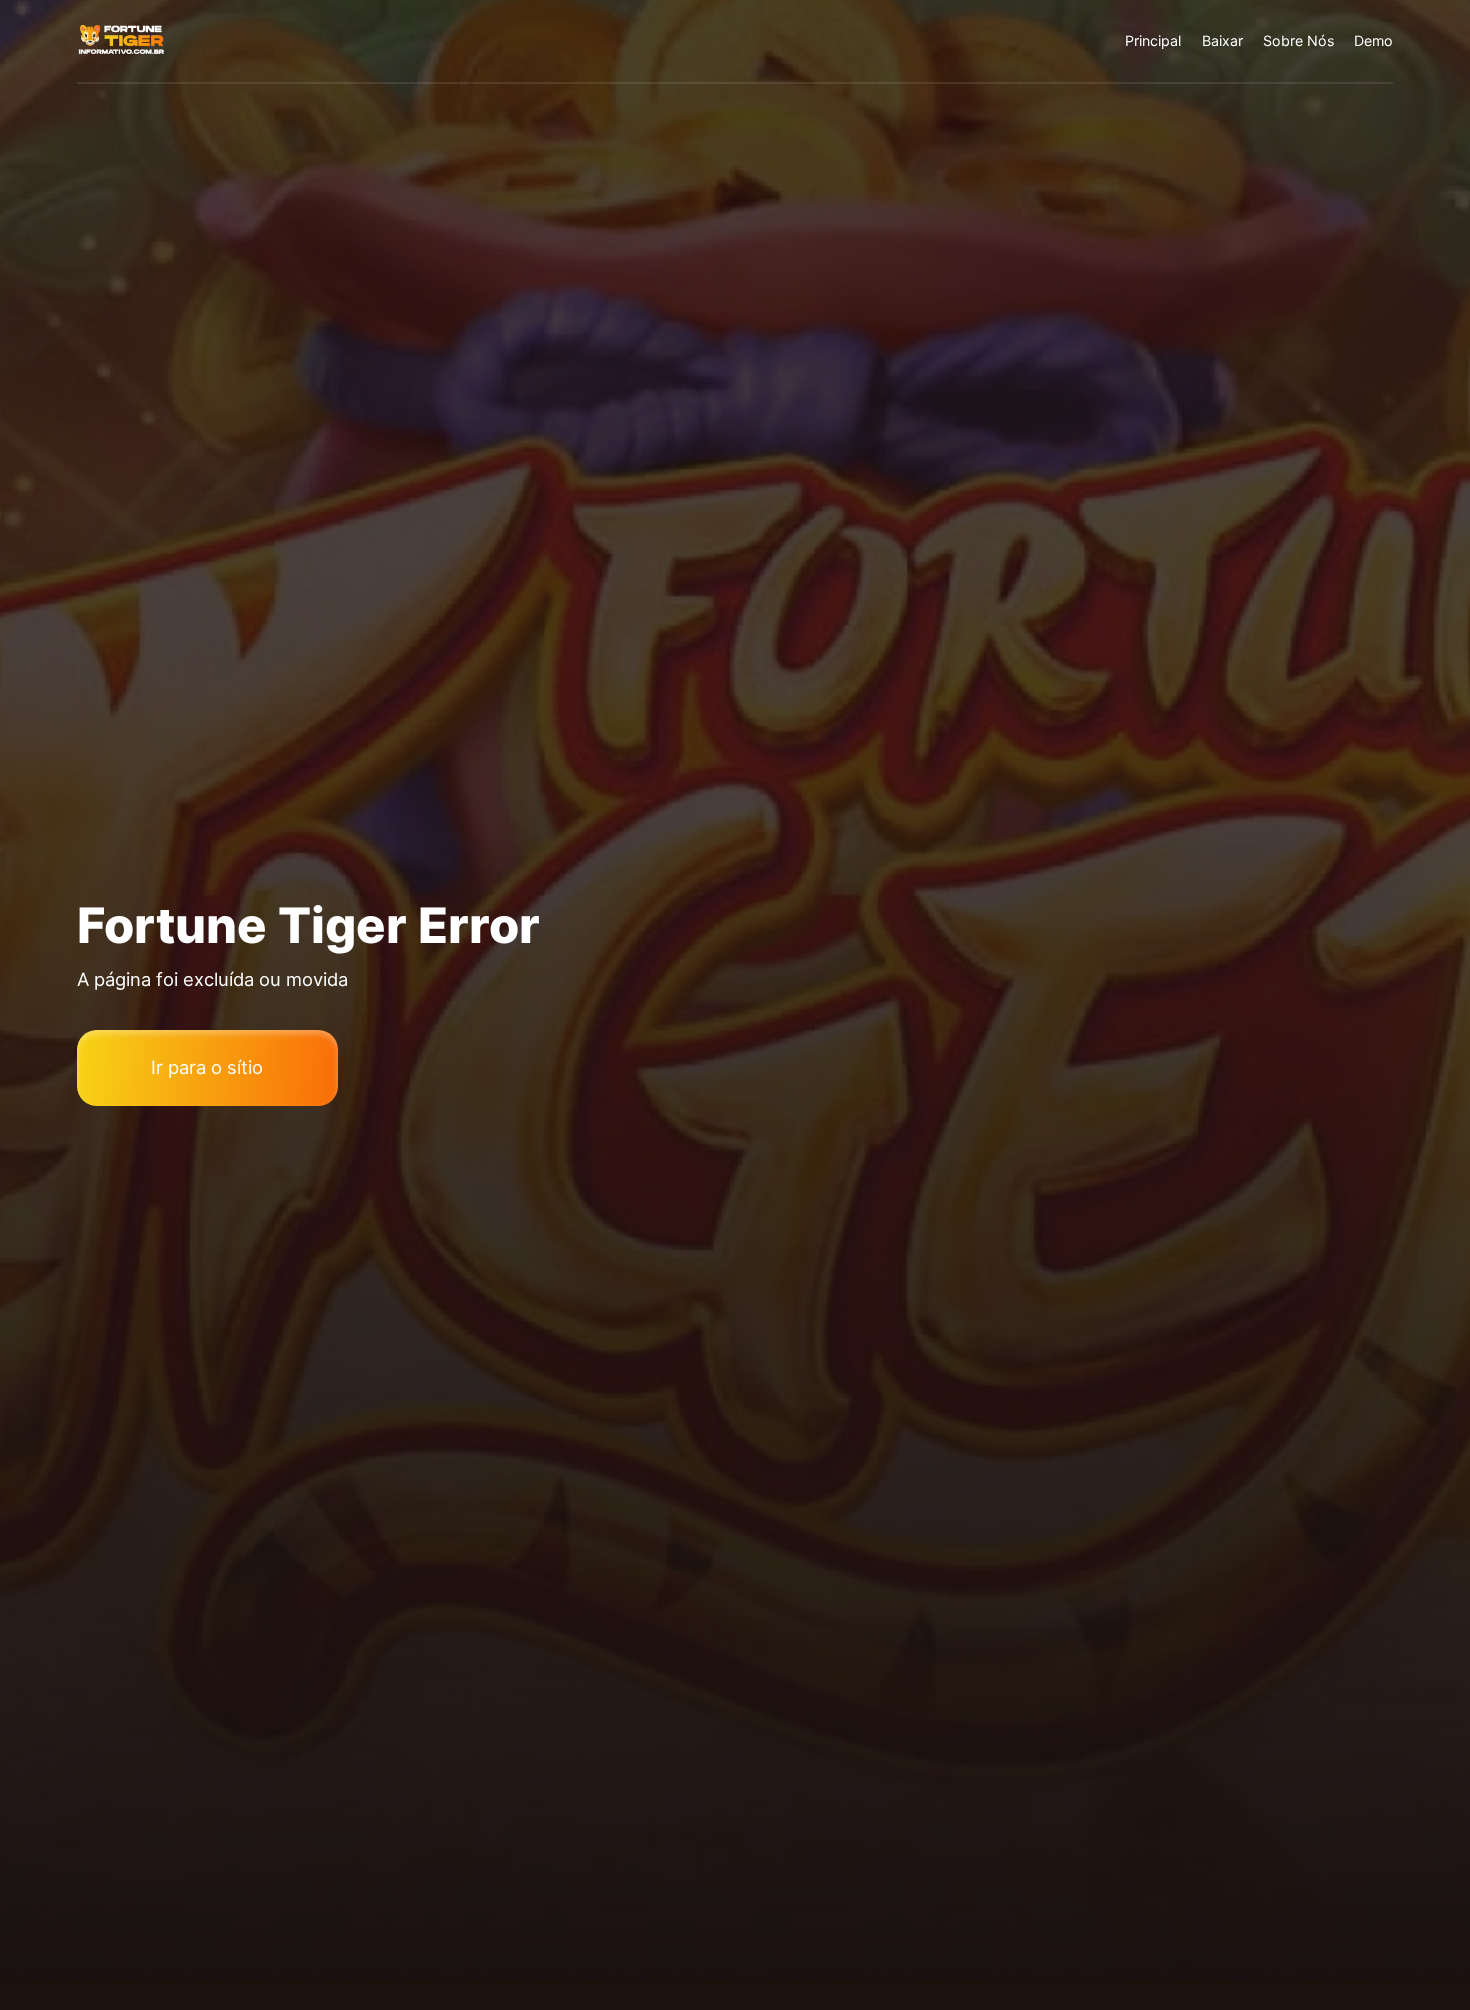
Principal (1153, 40)
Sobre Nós (1298, 40)
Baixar (1222, 40)
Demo (1373, 40)
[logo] (122, 40)
